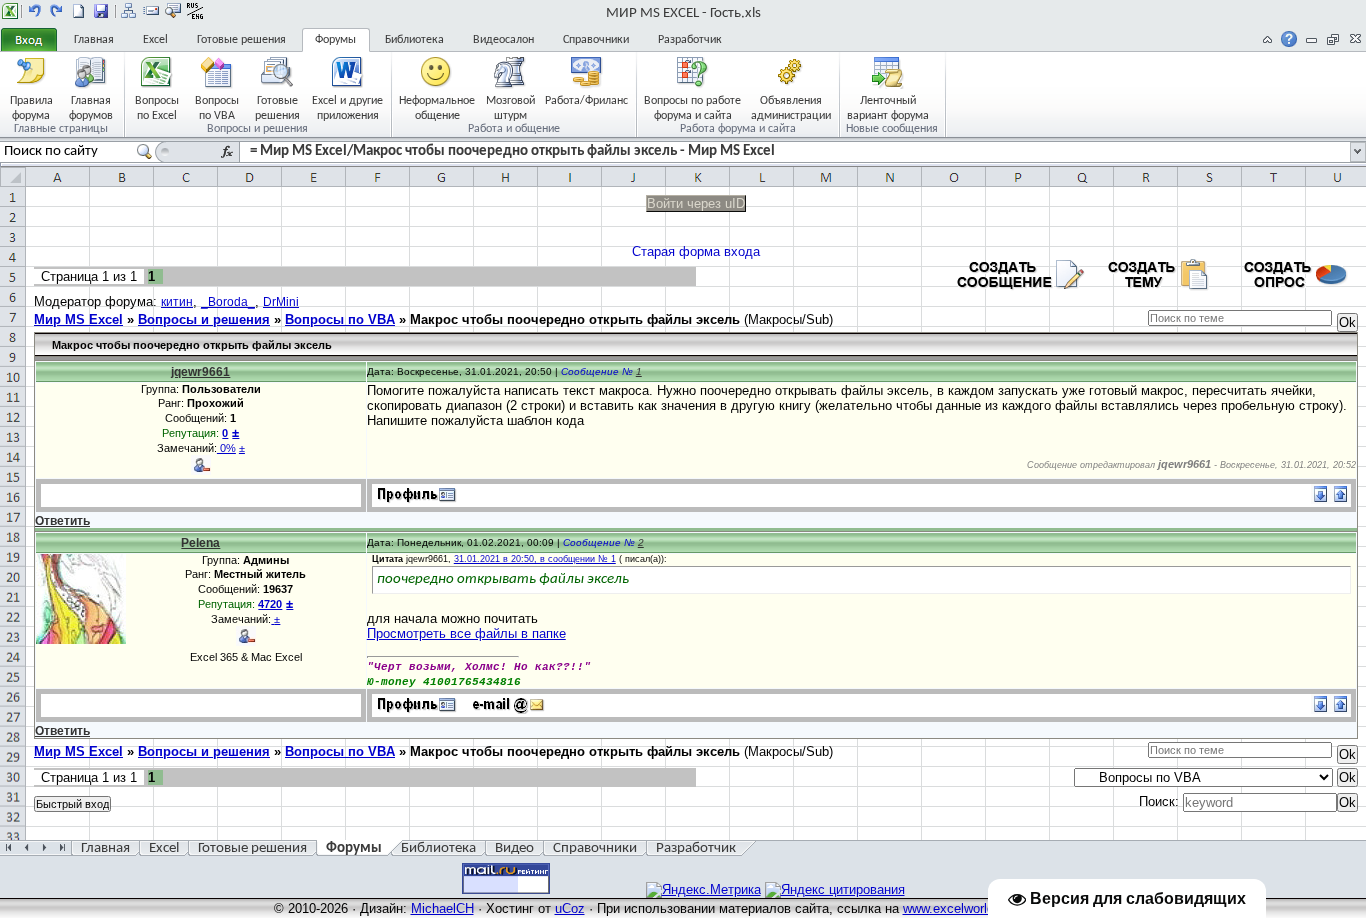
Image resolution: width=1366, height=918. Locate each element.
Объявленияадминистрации (791, 107)
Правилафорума (31, 107)
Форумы (335, 40)
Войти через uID (696, 203)
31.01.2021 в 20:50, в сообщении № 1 (535, 559)
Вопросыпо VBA (217, 107)
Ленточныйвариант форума (888, 107)
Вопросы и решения (204, 319)
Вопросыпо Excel (157, 107)
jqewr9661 (200, 372)
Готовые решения (241, 40)
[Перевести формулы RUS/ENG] (195, 11)
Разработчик (690, 40)
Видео (514, 848)
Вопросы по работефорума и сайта (692, 107)
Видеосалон (503, 40)
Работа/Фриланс (586, 101)
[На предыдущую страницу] (35, 11)
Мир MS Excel (78, 319)
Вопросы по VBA (340, 319)
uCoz (570, 908)
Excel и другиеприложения (347, 107)
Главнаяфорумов (91, 107)
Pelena (200, 543)
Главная (94, 40)
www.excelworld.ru (956, 908)
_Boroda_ (228, 302)
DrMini (281, 302)
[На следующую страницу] (57, 11)
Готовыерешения (277, 107)
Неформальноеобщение (437, 107)
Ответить (62, 521)
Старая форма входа (696, 251)
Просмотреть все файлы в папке (466, 633)
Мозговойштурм (510, 107)
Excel (155, 40)
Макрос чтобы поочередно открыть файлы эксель (575, 319)
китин (177, 302)
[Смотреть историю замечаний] (272, 619)
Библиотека (414, 40)
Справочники (596, 40)
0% (226, 448)
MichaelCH (442, 908)
